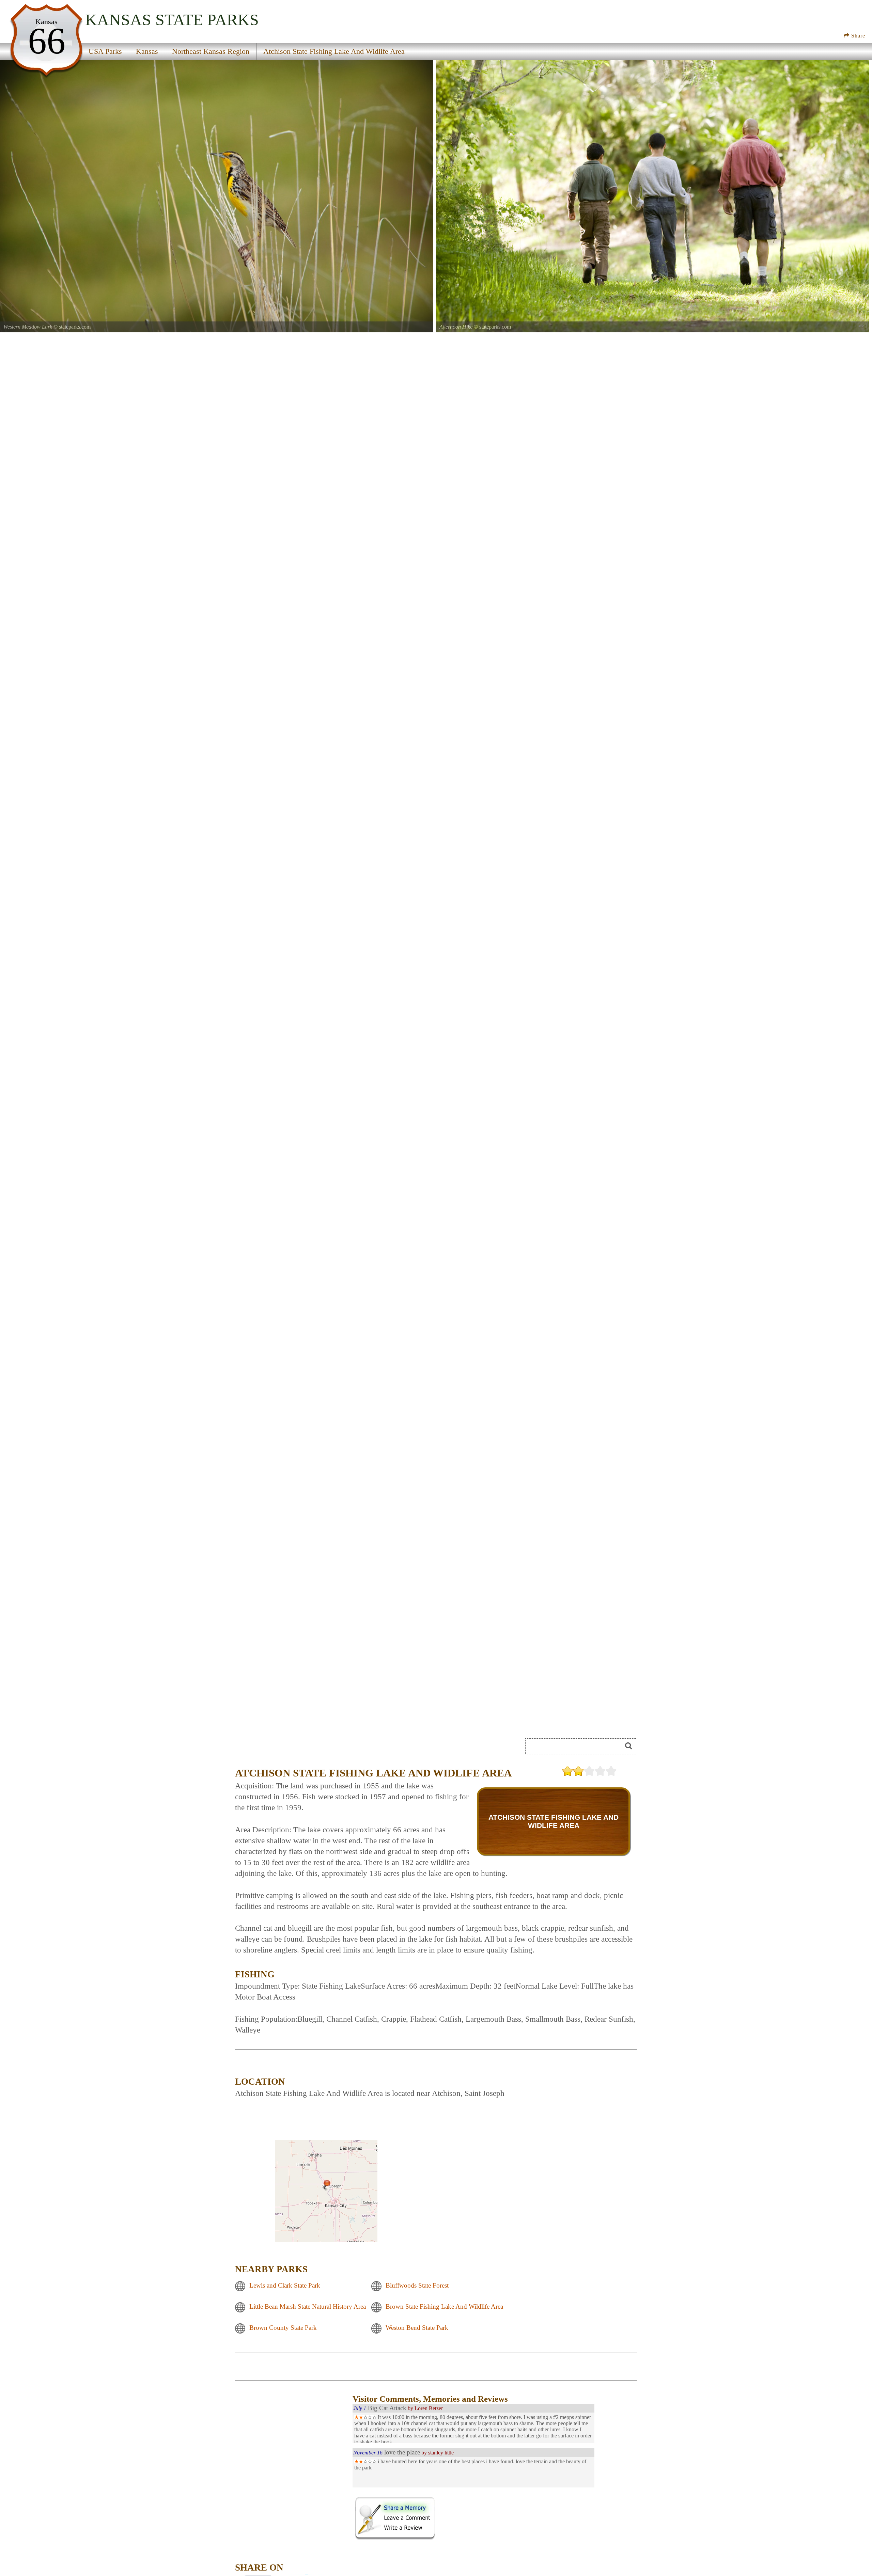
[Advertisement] (293, 2492)
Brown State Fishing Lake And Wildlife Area (444, 2307)
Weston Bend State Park (417, 2328)
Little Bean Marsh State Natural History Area (308, 2307)
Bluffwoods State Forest (417, 2286)
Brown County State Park (283, 2328)
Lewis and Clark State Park (285, 2286)
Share (857, 36)
